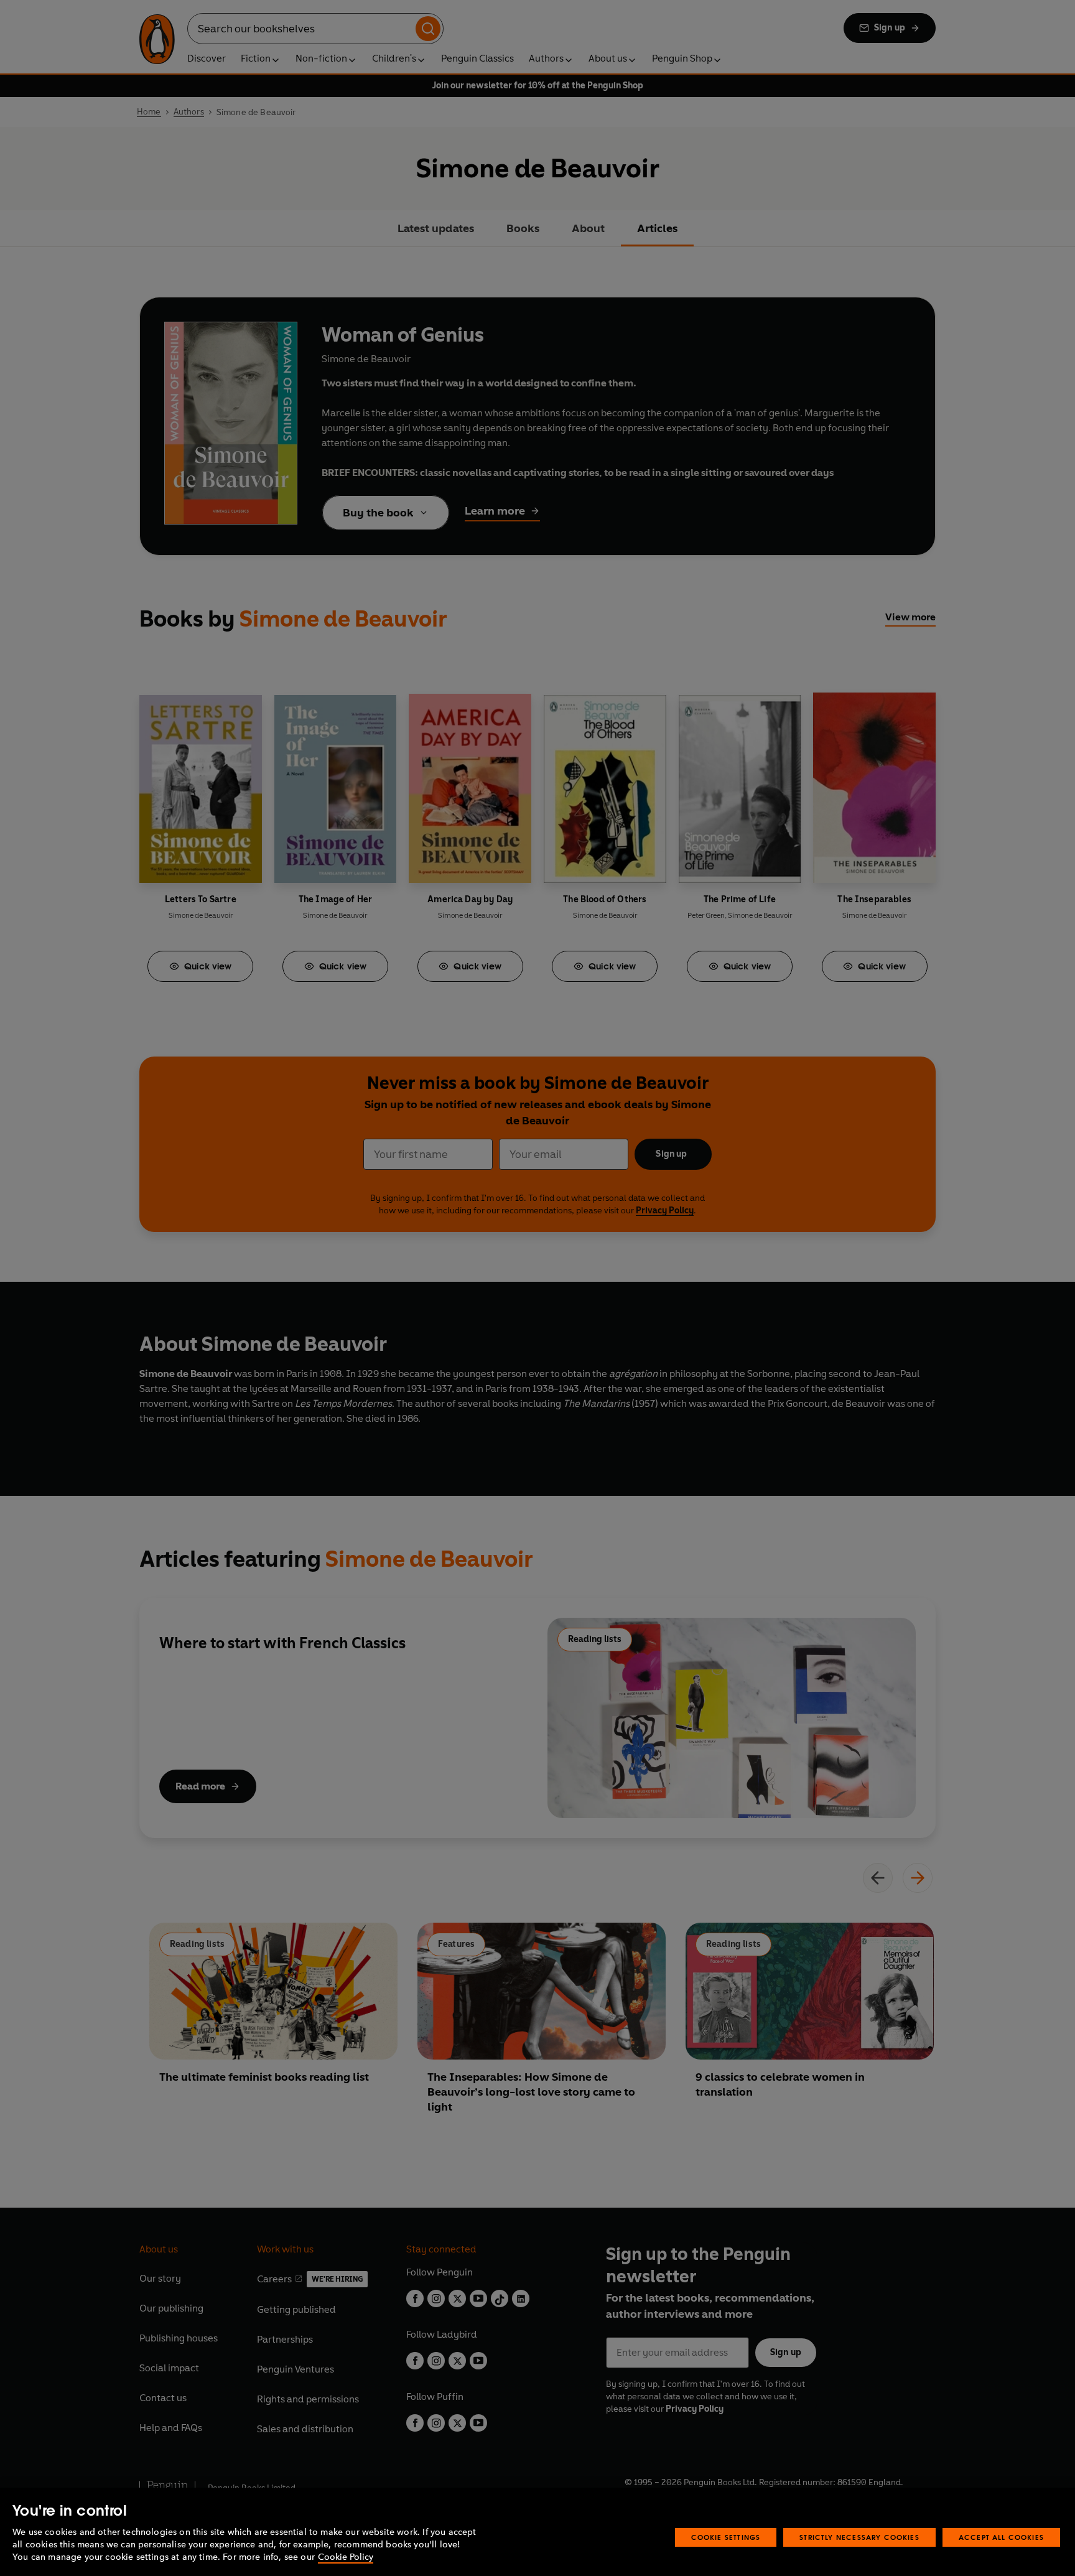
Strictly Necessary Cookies (859, 2537)
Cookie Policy (346, 2557)
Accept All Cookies (1001, 2537)
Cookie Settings (726, 2537)
